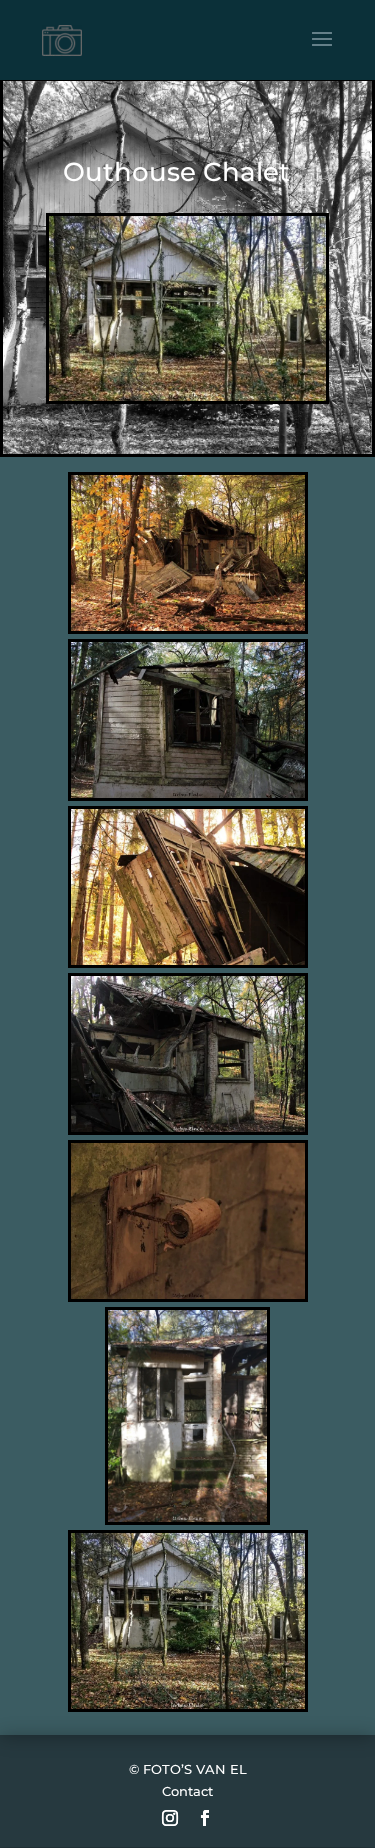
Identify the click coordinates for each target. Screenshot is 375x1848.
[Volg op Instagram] (170, 1818)
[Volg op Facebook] (205, 1818)
